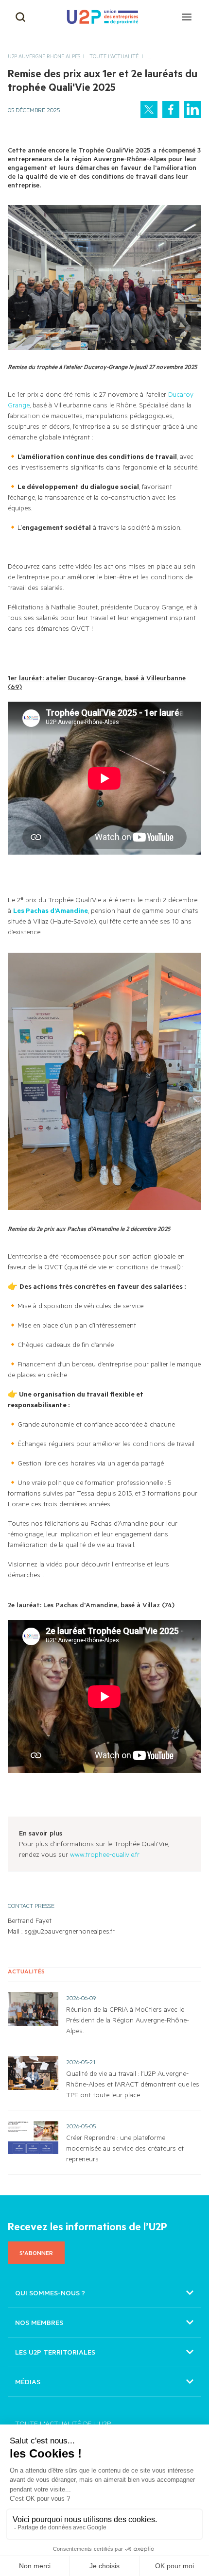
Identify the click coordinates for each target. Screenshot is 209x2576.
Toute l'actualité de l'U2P (63, 2423)
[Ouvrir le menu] (187, 17)
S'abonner (36, 2253)
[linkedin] (193, 109)
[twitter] (149, 109)
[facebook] (171, 109)
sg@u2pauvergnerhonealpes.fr (70, 1931)
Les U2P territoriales (55, 2352)
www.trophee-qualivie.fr (105, 1854)
